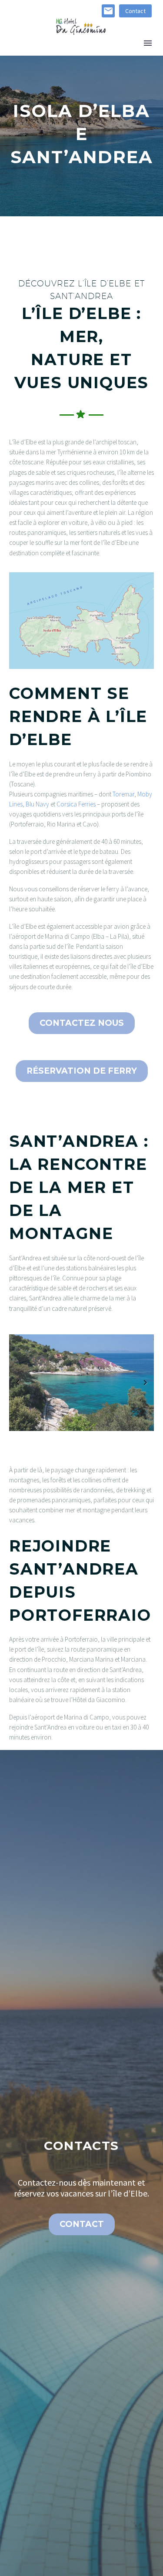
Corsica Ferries (76, 804)
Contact (135, 11)
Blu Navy (37, 804)
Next (145, 1383)
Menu (148, 43)
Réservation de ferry (82, 1071)
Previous (18, 1383)
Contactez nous (82, 1023)
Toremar (123, 794)
